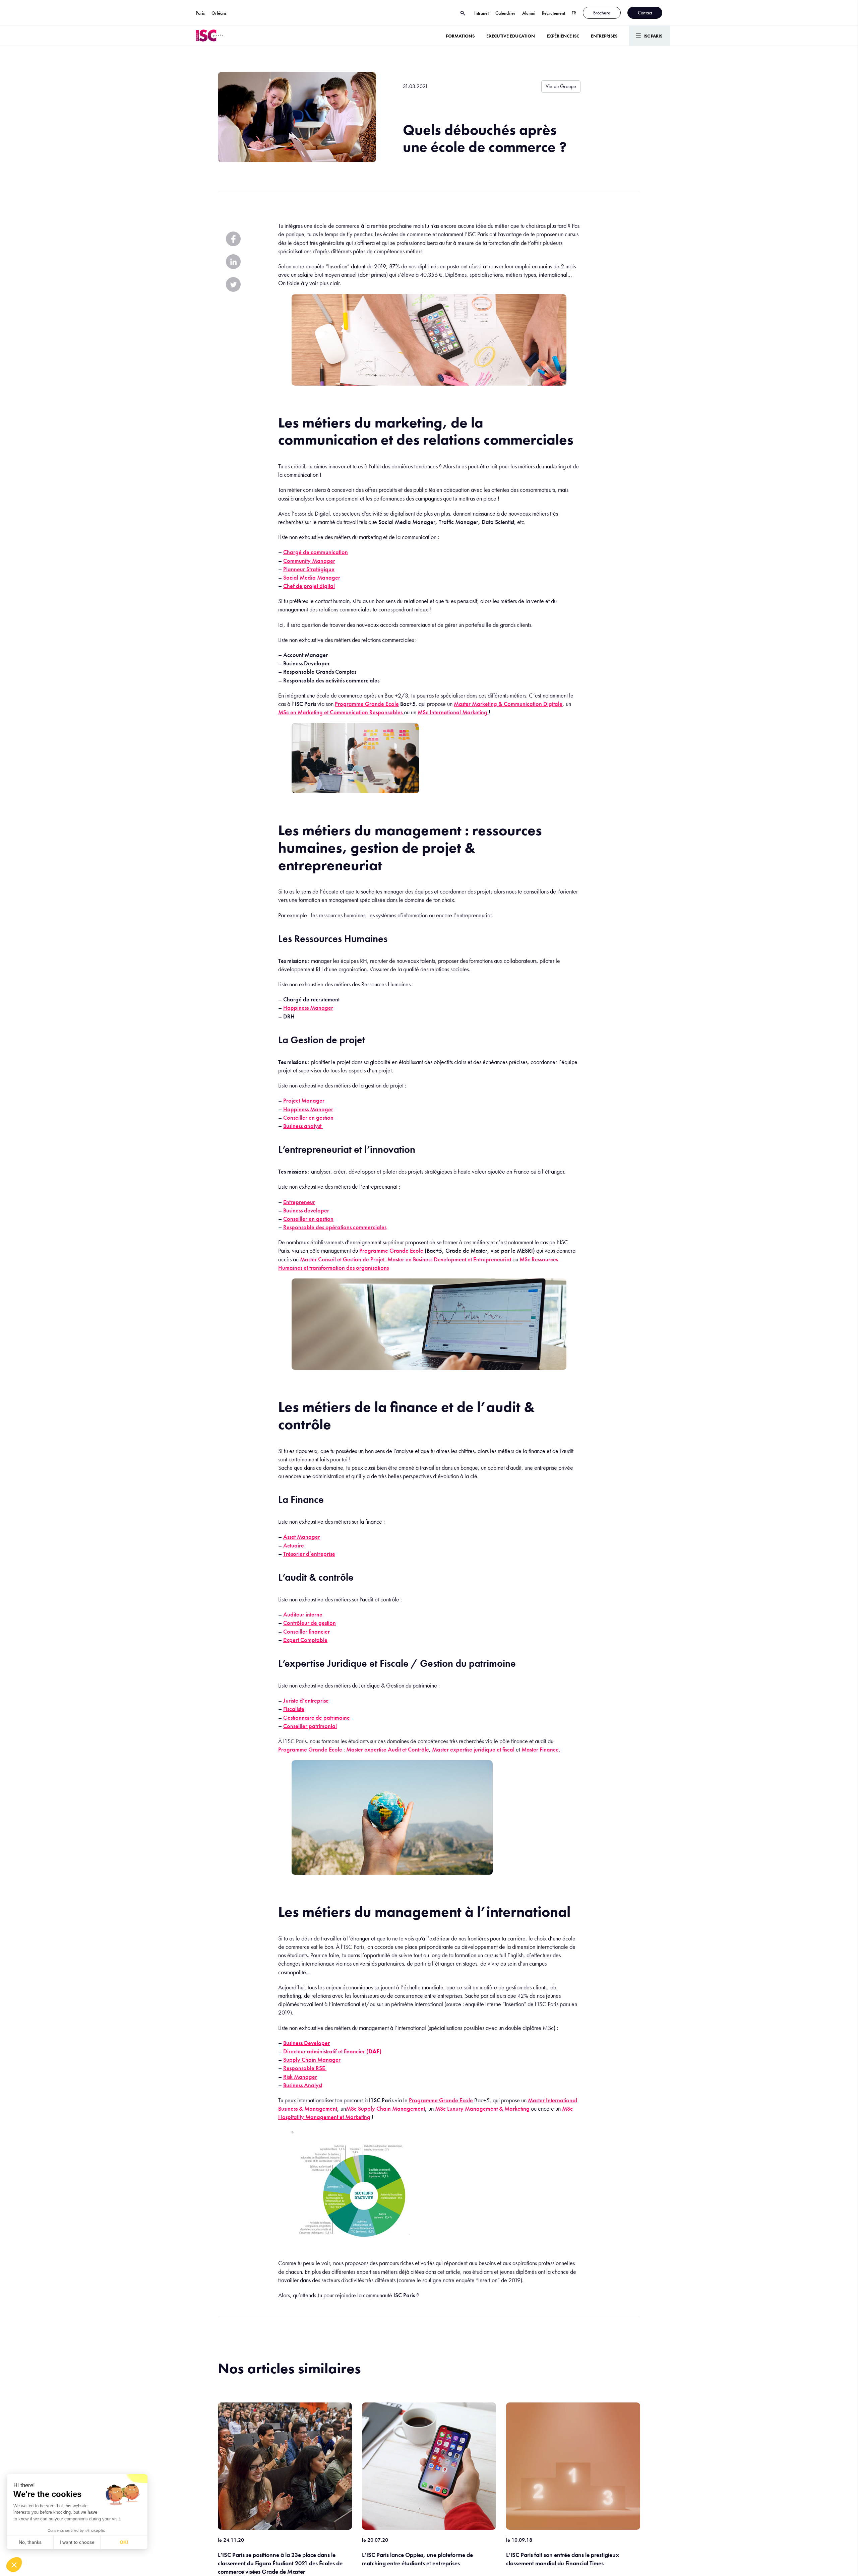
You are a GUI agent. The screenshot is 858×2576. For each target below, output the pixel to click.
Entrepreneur (299, 1202)
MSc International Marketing (453, 712)
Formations (460, 36)
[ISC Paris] (209, 36)
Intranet (481, 13)
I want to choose (77, 2542)
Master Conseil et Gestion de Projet (342, 1259)
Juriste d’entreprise (306, 1700)
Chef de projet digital (309, 586)
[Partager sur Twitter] (233, 284)
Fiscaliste (294, 1709)
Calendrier (505, 13)
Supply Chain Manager (312, 2060)
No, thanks (30, 2542)
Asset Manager (302, 1537)
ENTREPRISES (604, 36)
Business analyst (303, 1126)
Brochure (602, 13)
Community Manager (309, 561)
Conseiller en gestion (308, 1117)
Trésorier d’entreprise (309, 1554)
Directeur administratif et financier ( (332, 2051)
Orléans (219, 13)
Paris (200, 13)
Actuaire (294, 1545)
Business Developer (307, 2043)
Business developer (306, 1210)
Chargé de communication (316, 552)
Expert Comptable (305, 1640)
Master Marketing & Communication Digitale (508, 704)
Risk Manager (300, 2077)
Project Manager (304, 1100)
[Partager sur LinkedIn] (233, 262)
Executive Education (511, 36)
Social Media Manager (312, 577)
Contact (645, 13)
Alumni (529, 13)
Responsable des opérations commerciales (335, 1227)
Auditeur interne (303, 1614)
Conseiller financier (307, 1631)
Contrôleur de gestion (310, 1623)
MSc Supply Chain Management (385, 2108)
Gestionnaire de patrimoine (317, 1718)
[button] (14, 2565)
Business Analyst (303, 2085)
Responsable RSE (305, 2068)
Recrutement (554, 13)
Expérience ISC (563, 36)
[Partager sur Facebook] (233, 239)
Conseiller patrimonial (310, 1726)
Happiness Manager (308, 1008)
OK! (124, 2542)
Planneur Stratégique (309, 569)
